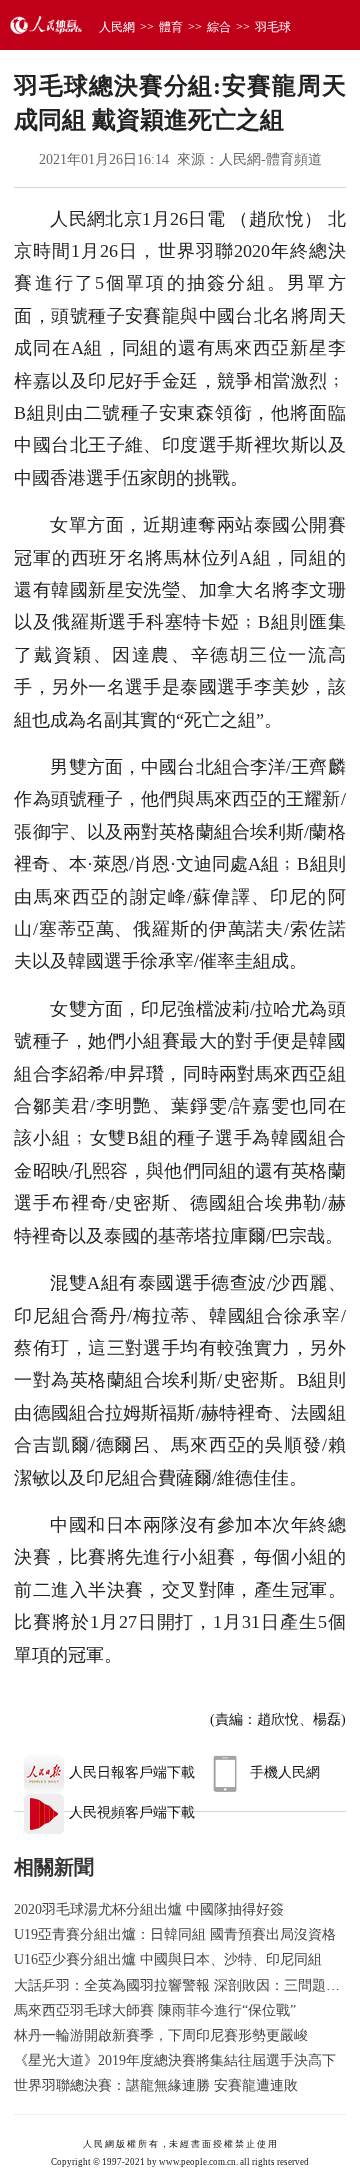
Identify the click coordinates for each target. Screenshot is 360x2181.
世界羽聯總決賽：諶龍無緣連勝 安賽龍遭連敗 (156, 2085)
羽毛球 (273, 27)
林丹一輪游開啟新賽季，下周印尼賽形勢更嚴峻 (161, 2035)
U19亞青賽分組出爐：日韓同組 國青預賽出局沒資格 (175, 1934)
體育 (171, 27)
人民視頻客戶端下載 (132, 1812)
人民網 (117, 27)
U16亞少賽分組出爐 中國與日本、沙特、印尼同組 (168, 1959)
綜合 (219, 27)
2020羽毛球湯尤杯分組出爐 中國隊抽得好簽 (149, 1909)
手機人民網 (285, 1772)
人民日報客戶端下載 (132, 1772)
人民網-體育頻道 (270, 159)
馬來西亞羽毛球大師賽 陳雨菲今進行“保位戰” (155, 2010)
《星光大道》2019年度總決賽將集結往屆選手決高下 (175, 2060)
